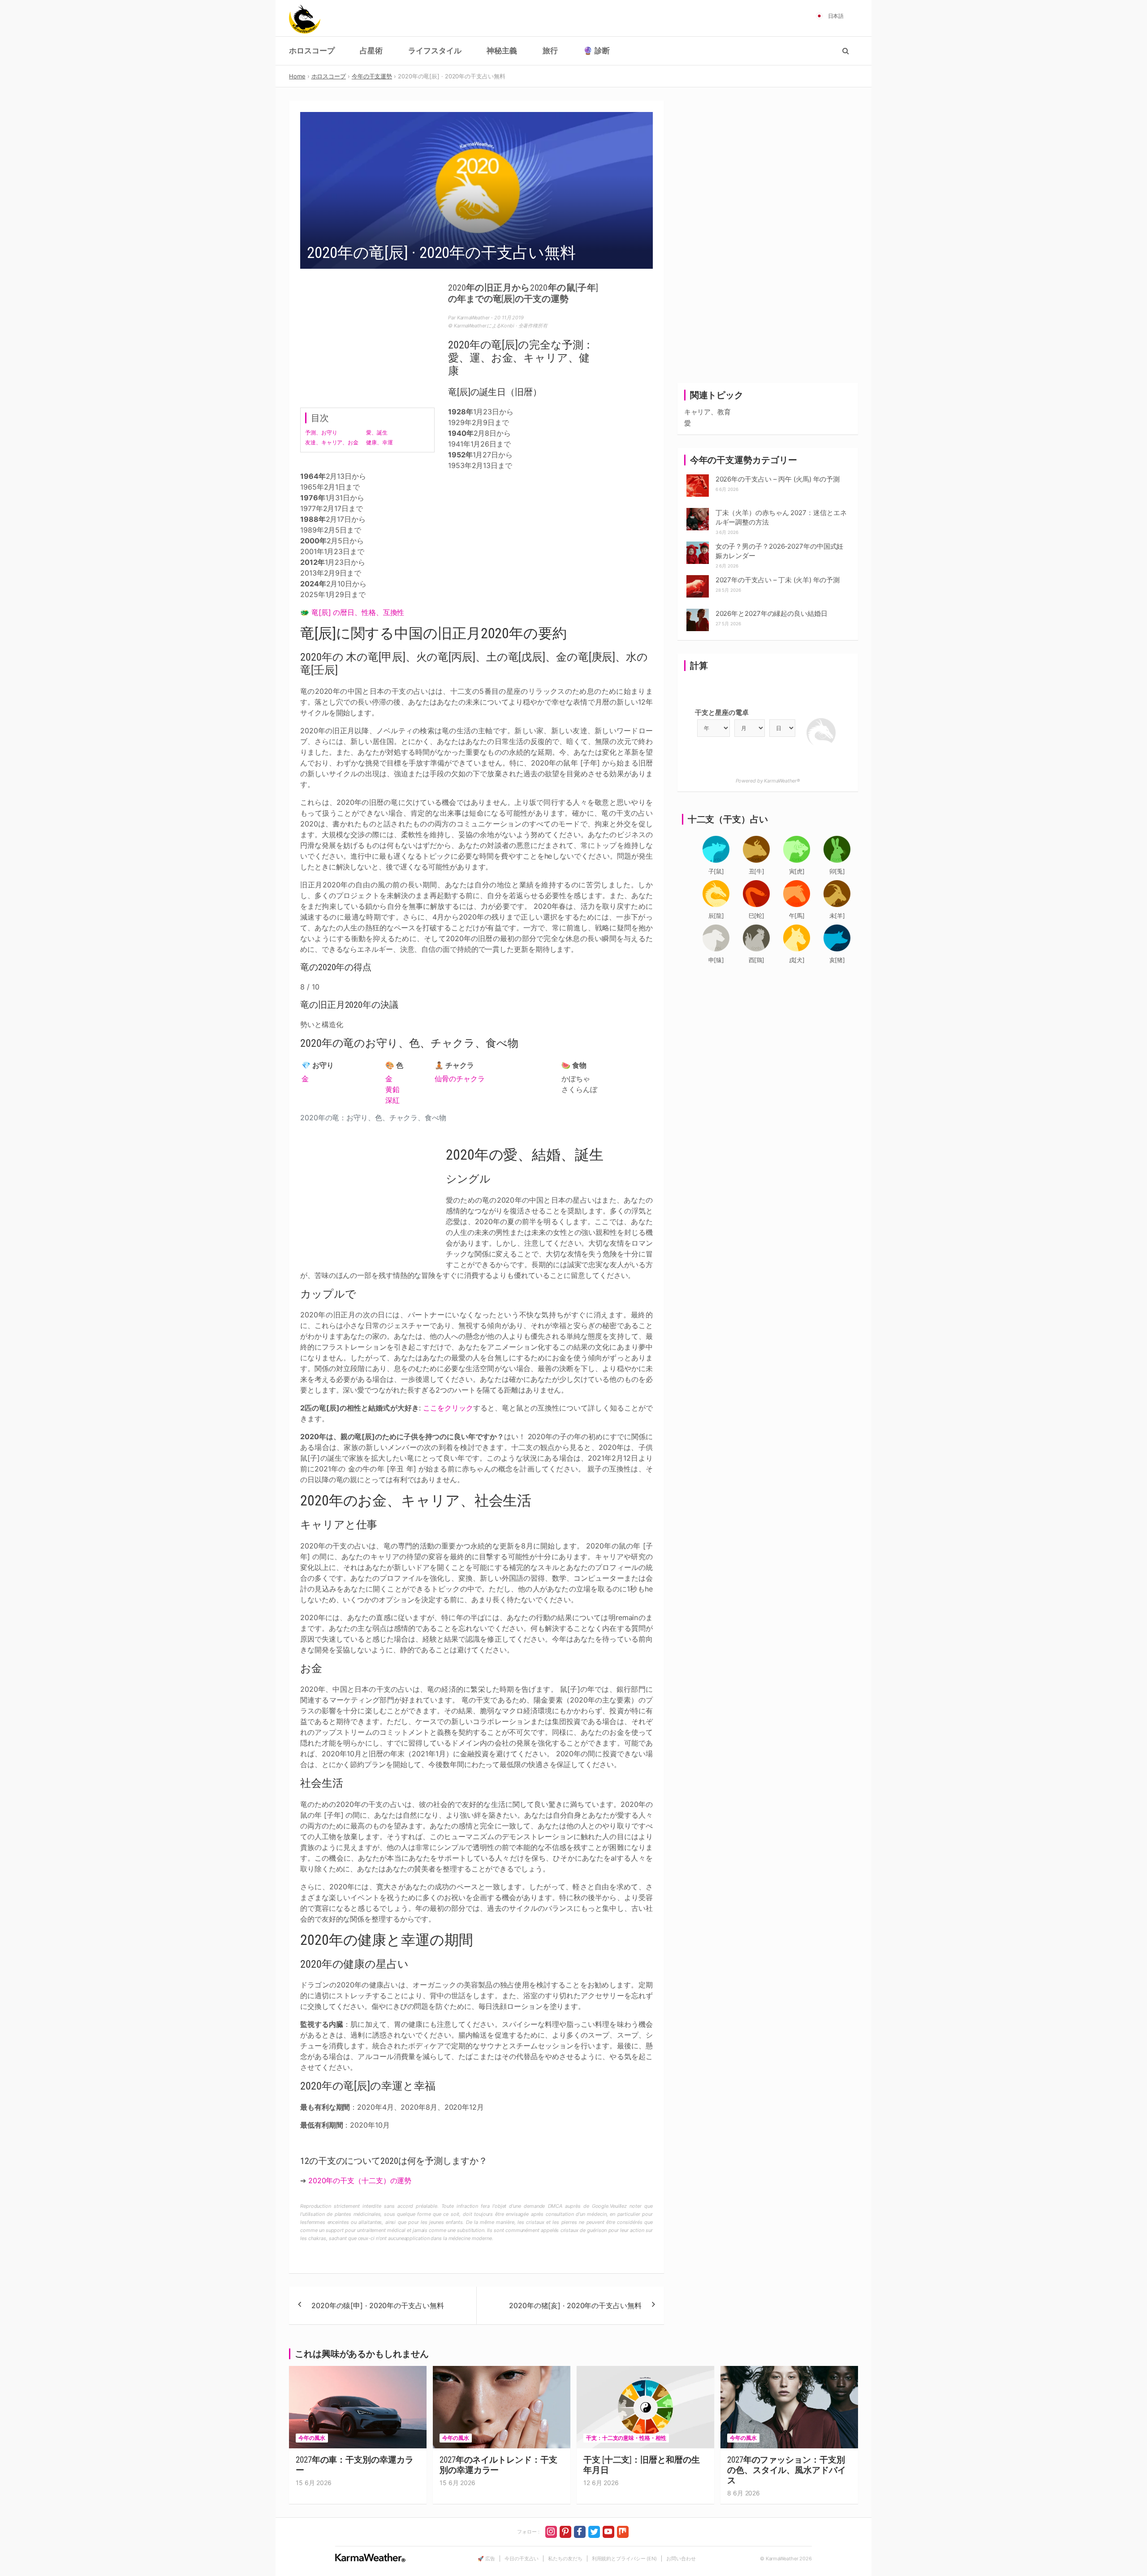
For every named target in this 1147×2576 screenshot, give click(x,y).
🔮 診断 (597, 51)
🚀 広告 (486, 2559)
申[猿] (716, 960)
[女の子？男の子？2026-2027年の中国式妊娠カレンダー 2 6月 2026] (698, 544)
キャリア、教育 (707, 412)
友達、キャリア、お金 (332, 442)
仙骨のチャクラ (459, 1079)
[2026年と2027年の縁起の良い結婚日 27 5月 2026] (698, 611)
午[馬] (797, 916)
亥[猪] (837, 960)
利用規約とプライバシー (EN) (624, 2559)
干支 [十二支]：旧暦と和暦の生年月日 (641, 2465)
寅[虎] (797, 871)
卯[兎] (837, 871)
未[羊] (837, 916)
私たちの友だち (565, 2559)
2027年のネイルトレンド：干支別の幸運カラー (498, 2465)
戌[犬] (797, 960)
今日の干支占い (522, 2559)
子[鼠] (716, 871)
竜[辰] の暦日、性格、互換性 (358, 612)
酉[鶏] (757, 960)
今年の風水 (312, 2438)
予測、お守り (321, 432)
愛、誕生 (377, 432)
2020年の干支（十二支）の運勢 (360, 2180)
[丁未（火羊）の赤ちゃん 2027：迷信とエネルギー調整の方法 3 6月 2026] (698, 510)
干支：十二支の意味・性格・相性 (626, 2438)
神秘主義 (502, 51)
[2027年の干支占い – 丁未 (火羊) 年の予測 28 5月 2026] (698, 578)
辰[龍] (716, 916)
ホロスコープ (312, 51)
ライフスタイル (435, 51)
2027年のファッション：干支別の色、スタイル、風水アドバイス (787, 2470)
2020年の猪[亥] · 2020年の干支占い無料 (575, 2305)
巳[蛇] (757, 916)
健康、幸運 (379, 442)
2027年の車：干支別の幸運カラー (354, 2465)
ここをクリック (448, 1408)
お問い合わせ (681, 2559)
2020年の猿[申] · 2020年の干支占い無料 (378, 2305)
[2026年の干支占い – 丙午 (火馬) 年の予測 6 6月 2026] (698, 477)
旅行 (550, 51)
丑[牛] (757, 871)
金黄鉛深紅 (392, 1089)
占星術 (371, 51)
